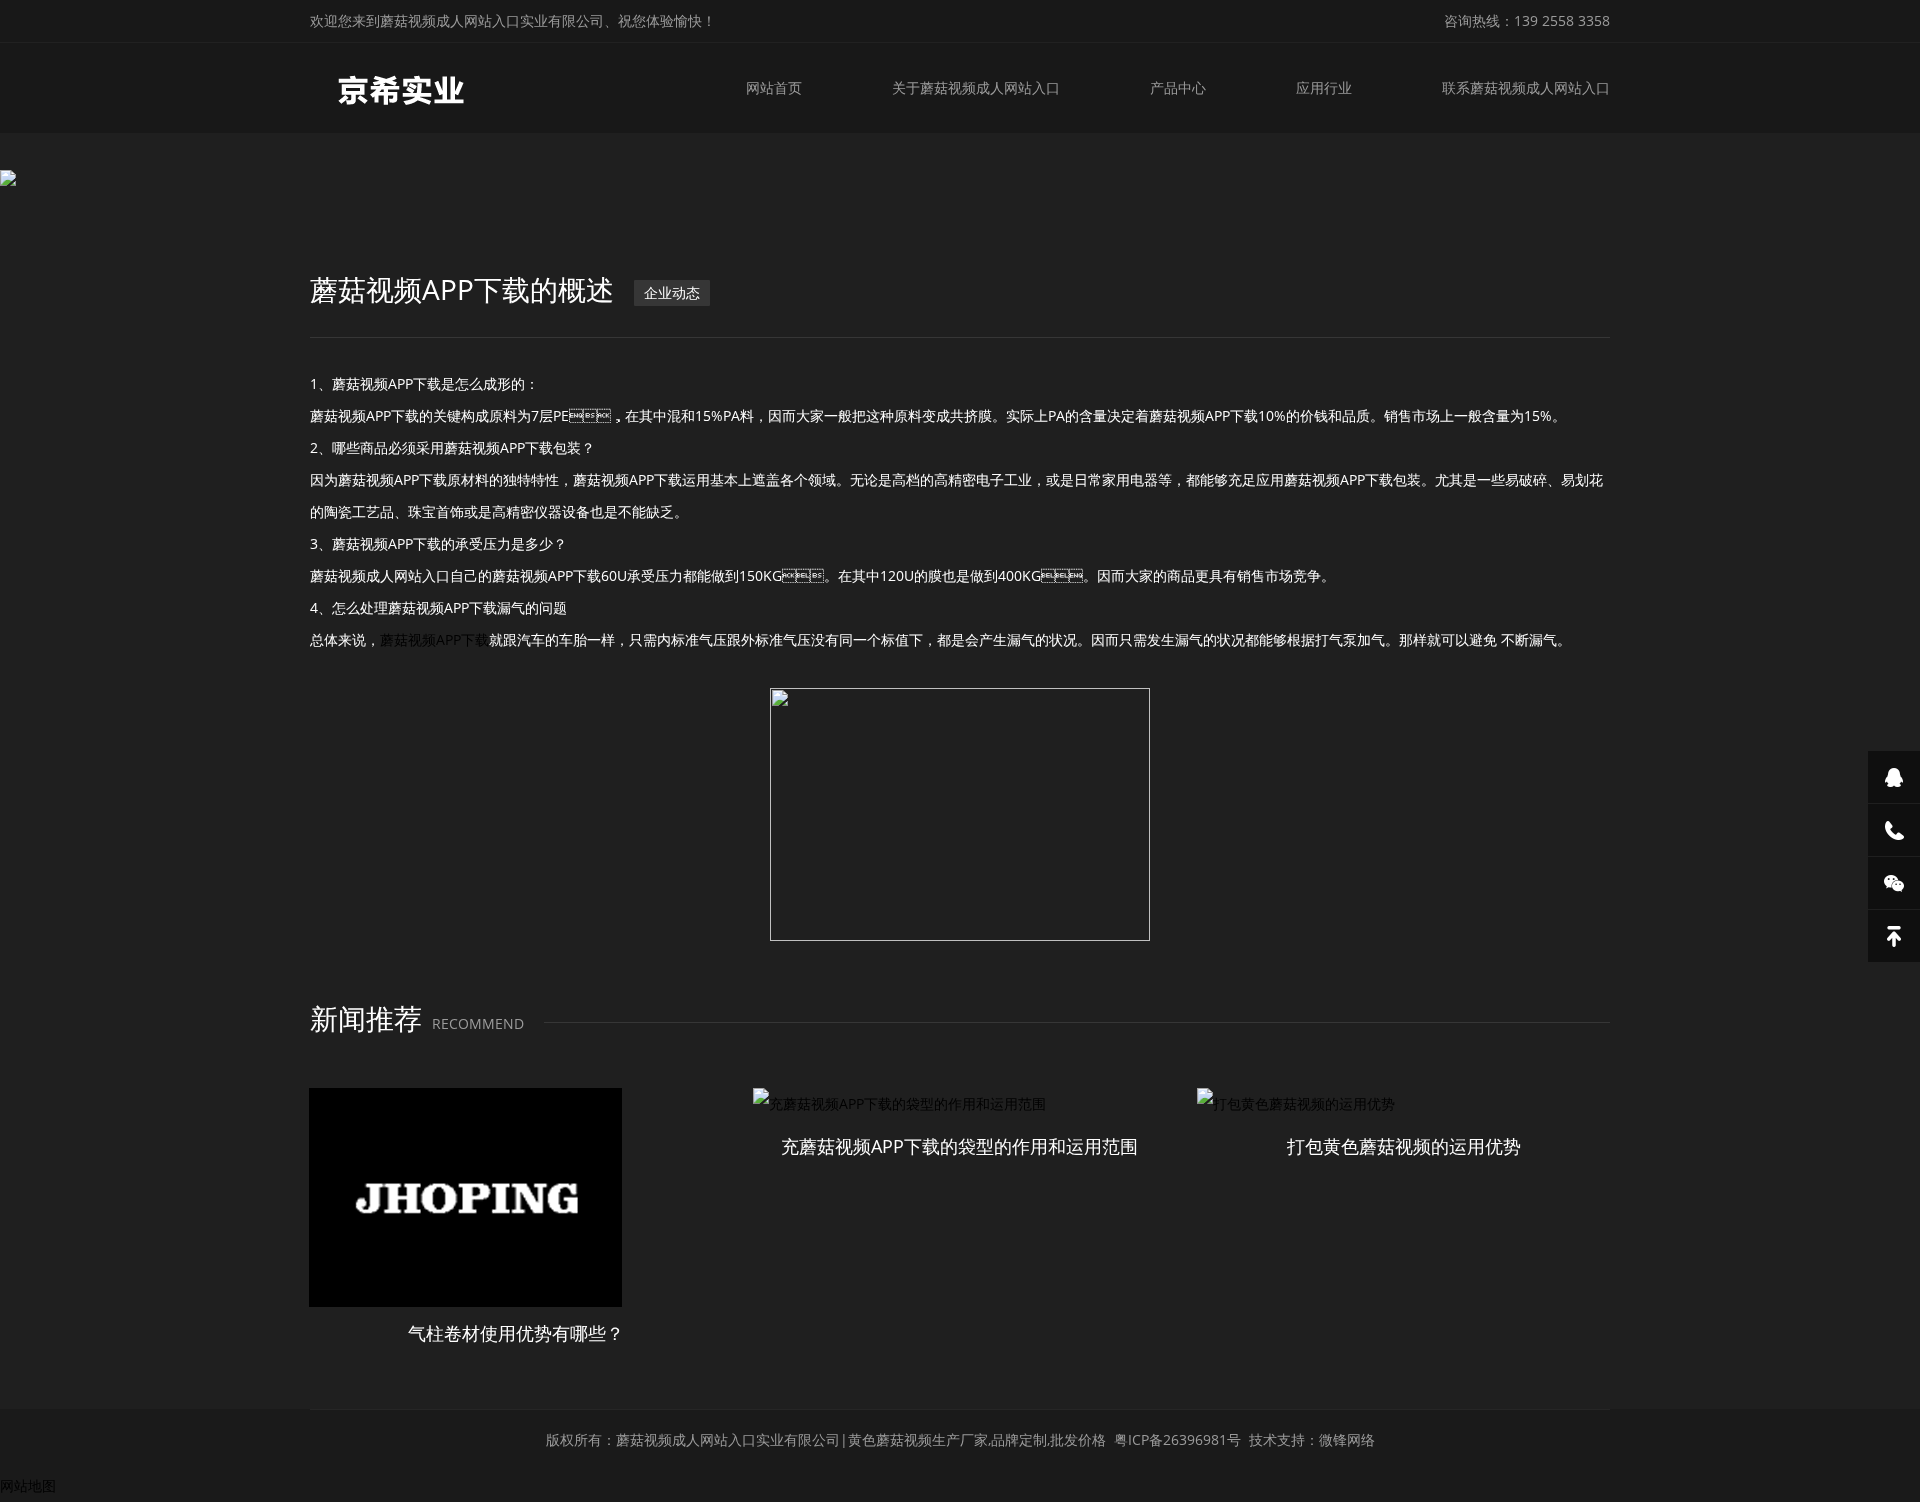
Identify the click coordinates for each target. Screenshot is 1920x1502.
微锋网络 (1347, 1439)
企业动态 (672, 292)
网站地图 (28, 1485)
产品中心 (1178, 87)
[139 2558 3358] (1894, 830)
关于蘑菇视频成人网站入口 (976, 87)
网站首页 (774, 87)
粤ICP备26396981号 (1177, 1439)
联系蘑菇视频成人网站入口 (1526, 87)
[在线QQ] (1894, 777)
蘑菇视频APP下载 (434, 639)
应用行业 (1324, 87)
